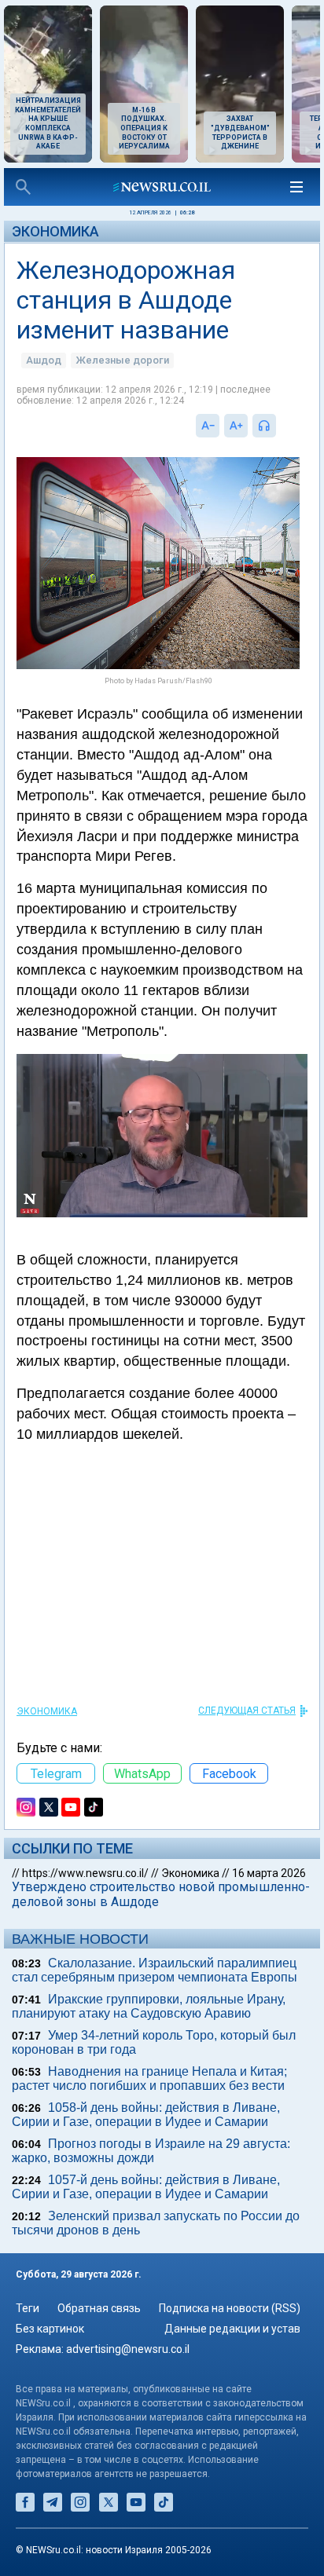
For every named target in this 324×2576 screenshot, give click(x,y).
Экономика (55, 231)
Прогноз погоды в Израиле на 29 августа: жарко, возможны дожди (151, 2151)
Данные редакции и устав (232, 2329)
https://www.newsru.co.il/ (85, 1873)
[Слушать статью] (280, 426)
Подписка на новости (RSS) (230, 2308)
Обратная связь (99, 2308)
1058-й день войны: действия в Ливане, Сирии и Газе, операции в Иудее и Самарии (146, 2115)
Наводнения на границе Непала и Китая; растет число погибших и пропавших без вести (149, 2078)
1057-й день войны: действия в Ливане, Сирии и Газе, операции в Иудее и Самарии (146, 2187)
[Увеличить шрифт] (236, 426)
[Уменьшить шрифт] (208, 426)
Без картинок (50, 2329)
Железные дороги (122, 360)
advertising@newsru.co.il (128, 2349)
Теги (28, 2308)
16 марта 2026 (269, 1873)
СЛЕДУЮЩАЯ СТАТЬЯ (247, 1711)
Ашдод (44, 360)
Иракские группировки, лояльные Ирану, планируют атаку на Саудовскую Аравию (149, 2006)
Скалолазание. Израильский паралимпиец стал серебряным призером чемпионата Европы (155, 1970)
